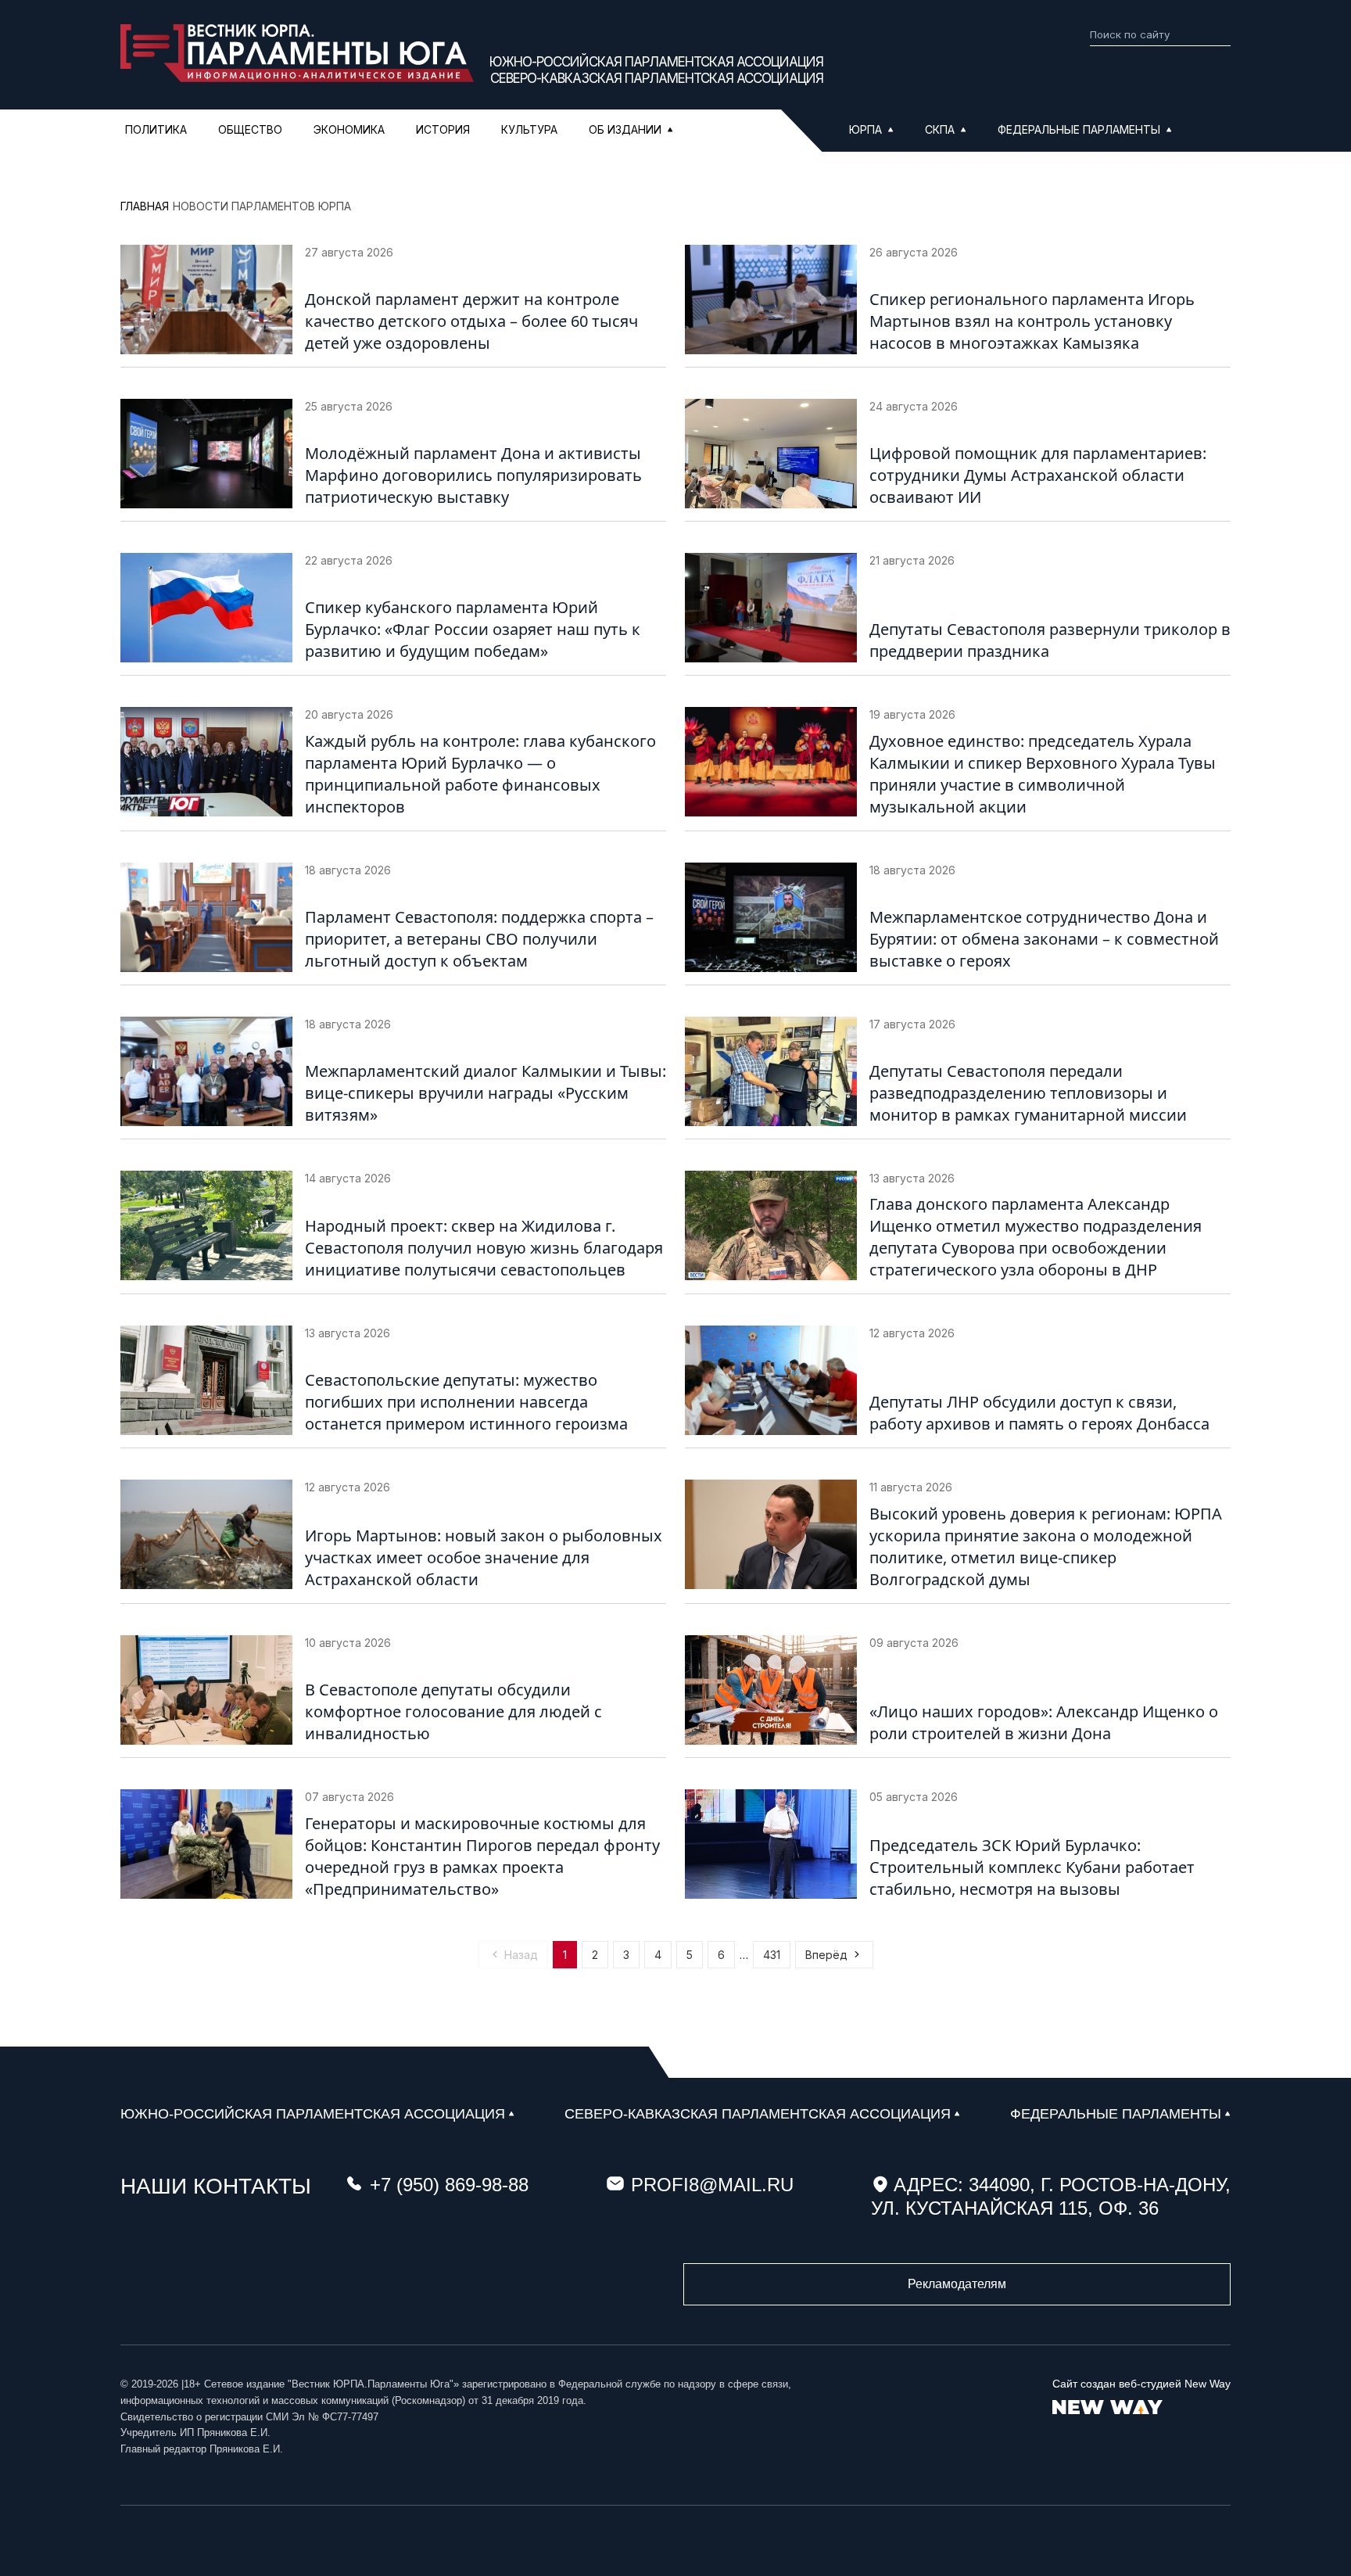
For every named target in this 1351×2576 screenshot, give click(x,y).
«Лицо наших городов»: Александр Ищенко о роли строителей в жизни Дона (1044, 1722)
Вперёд (826, 1955)
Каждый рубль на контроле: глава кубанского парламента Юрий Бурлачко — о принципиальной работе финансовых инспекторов (480, 774)
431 (772, 1955)
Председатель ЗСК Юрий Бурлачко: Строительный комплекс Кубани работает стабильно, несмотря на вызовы (1032, 1867)
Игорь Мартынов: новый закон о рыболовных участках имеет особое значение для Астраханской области (484, 1557)
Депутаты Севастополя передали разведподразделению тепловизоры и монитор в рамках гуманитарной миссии (1028, 1093)
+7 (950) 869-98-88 (449, 2185)
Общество (250, 129)
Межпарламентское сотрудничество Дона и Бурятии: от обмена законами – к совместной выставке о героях (1044, 939)
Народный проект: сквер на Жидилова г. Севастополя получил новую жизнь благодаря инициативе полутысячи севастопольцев (484, 1248)
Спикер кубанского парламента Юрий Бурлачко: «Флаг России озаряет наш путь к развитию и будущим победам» (473, 629)
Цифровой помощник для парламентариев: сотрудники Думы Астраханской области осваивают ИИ (1038, 475)
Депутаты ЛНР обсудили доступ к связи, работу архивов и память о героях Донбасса (1039, 1413)
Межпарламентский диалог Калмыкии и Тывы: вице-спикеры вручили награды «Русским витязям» (486, 1093)
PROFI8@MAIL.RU (712, 2185)
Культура (529, 129)
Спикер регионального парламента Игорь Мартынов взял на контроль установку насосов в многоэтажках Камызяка (1032, 321)
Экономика (349, 129)
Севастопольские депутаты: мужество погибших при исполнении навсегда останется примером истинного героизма (466, 1402)
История (443, 129)
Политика (156, 129)
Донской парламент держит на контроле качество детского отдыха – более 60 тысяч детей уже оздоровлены (471, 321)
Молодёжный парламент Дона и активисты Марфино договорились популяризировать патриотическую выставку (473, 475)
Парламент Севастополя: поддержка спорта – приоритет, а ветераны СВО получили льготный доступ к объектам (479, 939)
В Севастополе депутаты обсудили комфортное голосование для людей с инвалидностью (453, 1711)
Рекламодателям (957, 2284)
